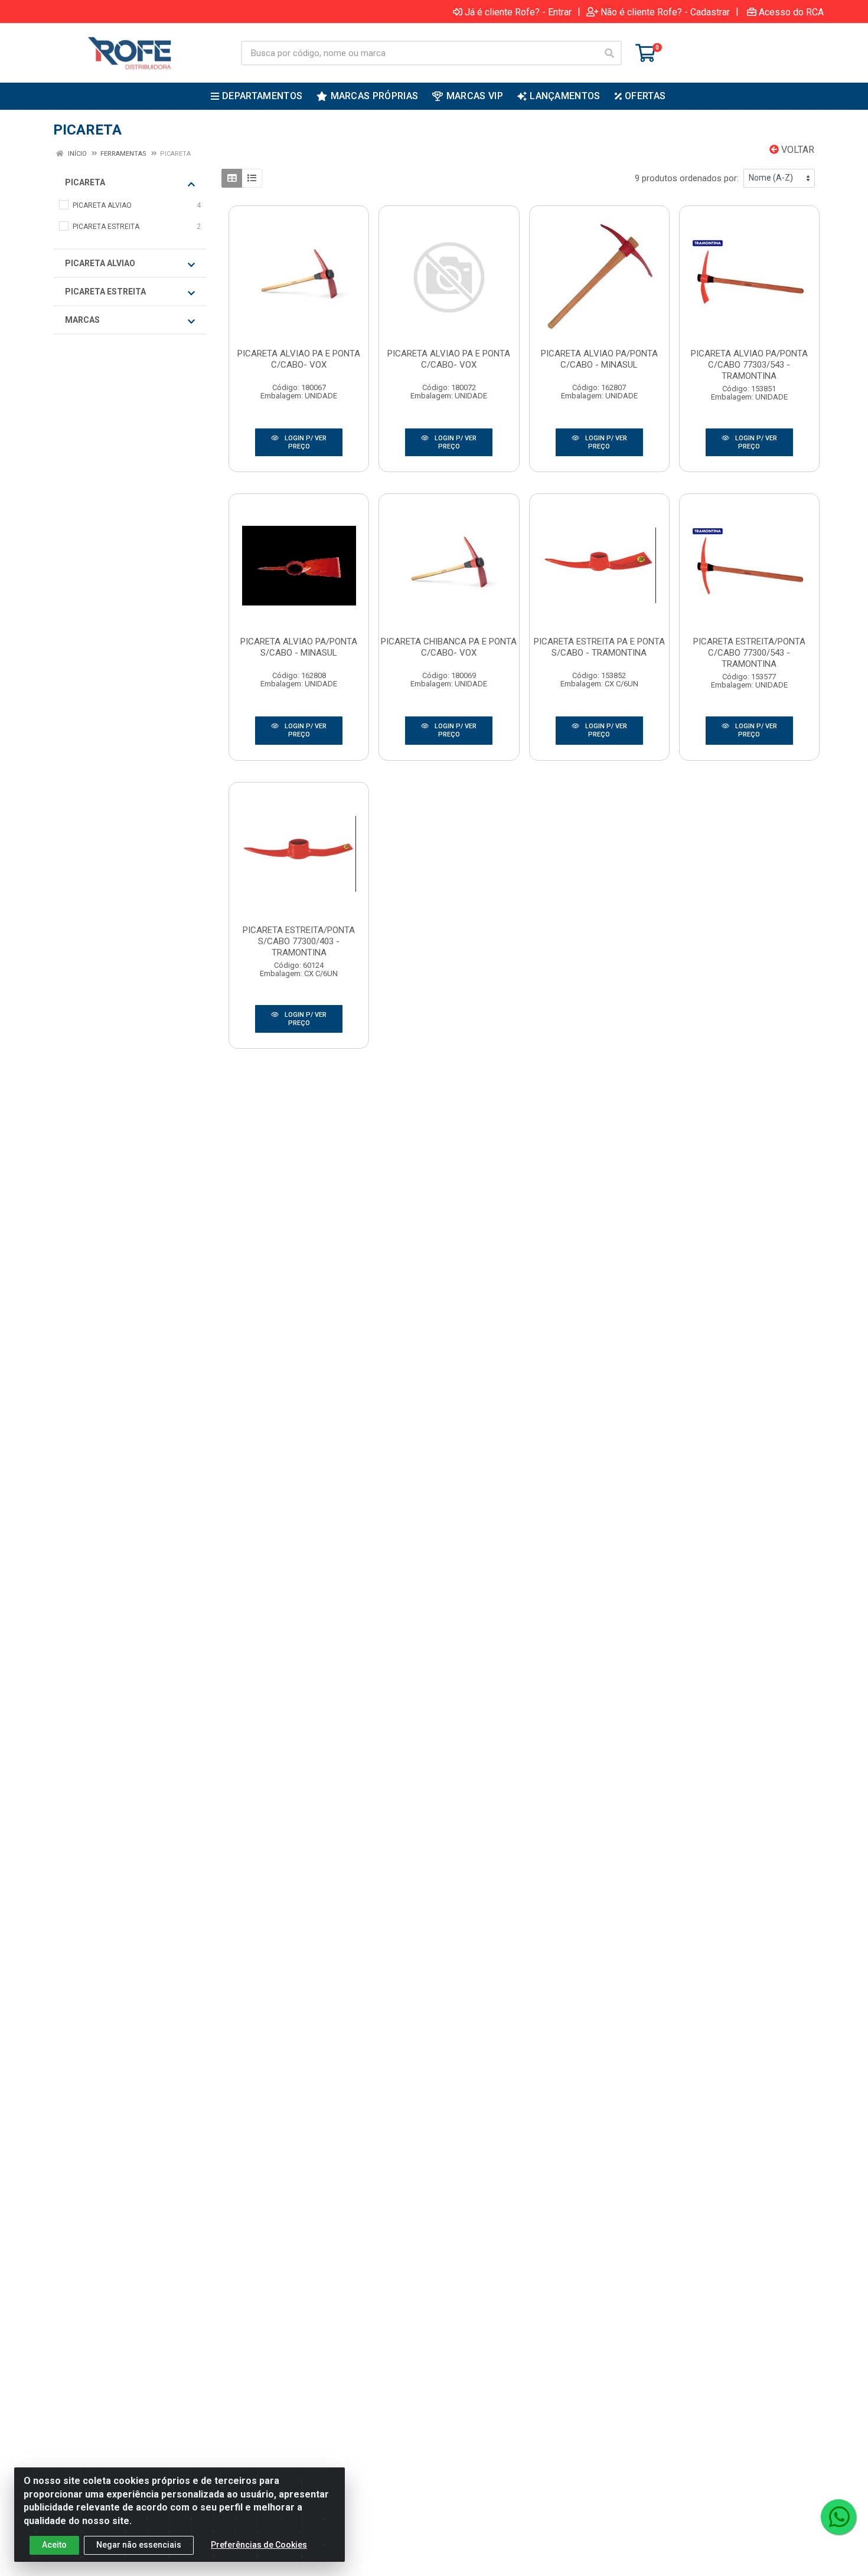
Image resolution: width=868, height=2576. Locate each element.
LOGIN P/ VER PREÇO (305, 442)
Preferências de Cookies (259, 2545)
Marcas (82, 320)
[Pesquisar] (609, 53)
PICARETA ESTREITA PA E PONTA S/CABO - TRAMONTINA (599, 647)
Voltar (797, 150)
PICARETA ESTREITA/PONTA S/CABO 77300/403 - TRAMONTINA (299, 941)
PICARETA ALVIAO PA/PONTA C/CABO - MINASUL (599, 359)
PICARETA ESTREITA (105, 292)
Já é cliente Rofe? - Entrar (518, 12)
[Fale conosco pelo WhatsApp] (838, 2517)
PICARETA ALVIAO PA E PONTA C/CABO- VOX (299, 359)
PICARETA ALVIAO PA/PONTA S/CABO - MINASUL (299, 647)
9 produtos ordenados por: (687, 178)
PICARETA (85, 182)
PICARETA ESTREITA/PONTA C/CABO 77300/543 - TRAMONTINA (749, 653)
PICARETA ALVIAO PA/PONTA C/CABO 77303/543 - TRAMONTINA (749, 365)
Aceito (54, 2545)
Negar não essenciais (139, 2545)
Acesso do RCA (791, 12)
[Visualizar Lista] (252, 178)
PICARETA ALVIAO (100, 263)
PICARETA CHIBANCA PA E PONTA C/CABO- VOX (449, 647)
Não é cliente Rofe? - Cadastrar (665, 12)
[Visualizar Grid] (232, 178)
